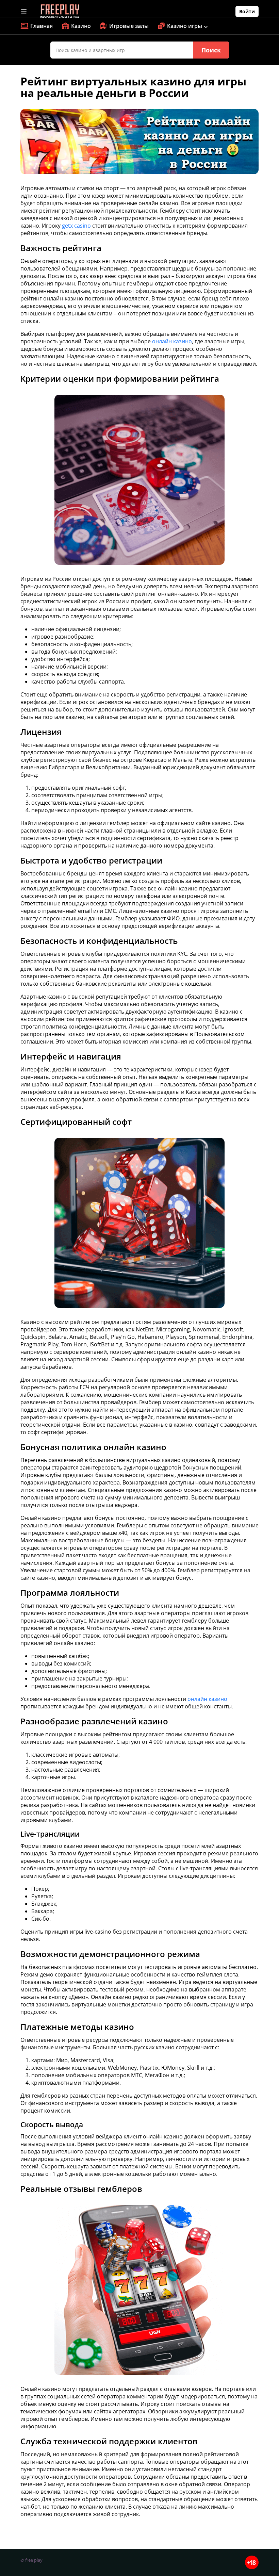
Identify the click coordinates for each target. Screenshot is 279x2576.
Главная (42, 26)
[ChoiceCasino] (60, 11)
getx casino (76, 226)
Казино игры (185, 26)
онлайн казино (172, 341)
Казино (81, 26)
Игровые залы (129, 26)
